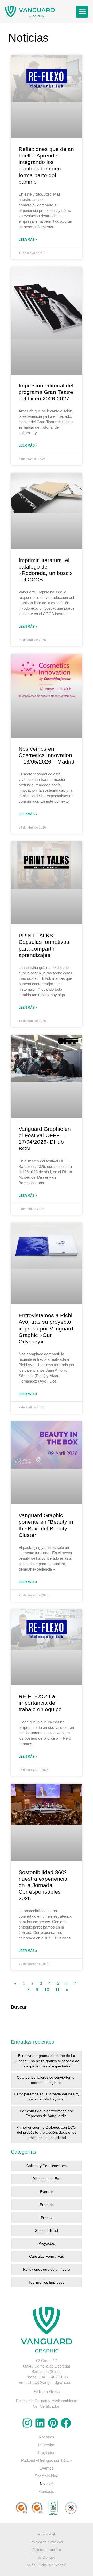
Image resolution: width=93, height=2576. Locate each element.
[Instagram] (27, 2423)
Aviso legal (47, 2534)
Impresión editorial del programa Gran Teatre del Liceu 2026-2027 (46, 392)
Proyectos (47, 2243)
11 (57, 1990)
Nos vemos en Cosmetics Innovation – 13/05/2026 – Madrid (47, 755)
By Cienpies (47, 2557)
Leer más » (28, 240)
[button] (82, 12)
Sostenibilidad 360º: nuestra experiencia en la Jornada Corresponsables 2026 (43, 1885)
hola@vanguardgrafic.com (52, 2382)
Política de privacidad (47, 2542)
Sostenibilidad (47, 2230)
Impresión (47, 2445)
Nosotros (47, 2437)
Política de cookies (47, 2550)
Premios (47, 2205)
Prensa (47, 2218)
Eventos (47, 2192)
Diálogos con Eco (47, 2179)
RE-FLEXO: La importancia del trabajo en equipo (40, 1703)
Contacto (47, 2491)
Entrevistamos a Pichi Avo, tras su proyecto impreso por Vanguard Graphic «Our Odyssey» (46, 1328)
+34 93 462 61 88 (53, 2377)
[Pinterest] (53, 2423)
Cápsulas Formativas (47, 2256)
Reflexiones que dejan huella (47, 2269)
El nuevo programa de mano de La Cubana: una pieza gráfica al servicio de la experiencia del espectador (47, 2061)
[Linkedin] (40, 2423)
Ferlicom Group (47, 2391)
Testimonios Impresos (47, 2282)
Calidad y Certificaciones (47, 2166)
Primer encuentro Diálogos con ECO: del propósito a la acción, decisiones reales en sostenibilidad (47, 2132)
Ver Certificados (47, 2406)
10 (47, 1990)
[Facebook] (66, 2423)
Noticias (47, 2484)
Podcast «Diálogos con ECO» (47, 2460)
